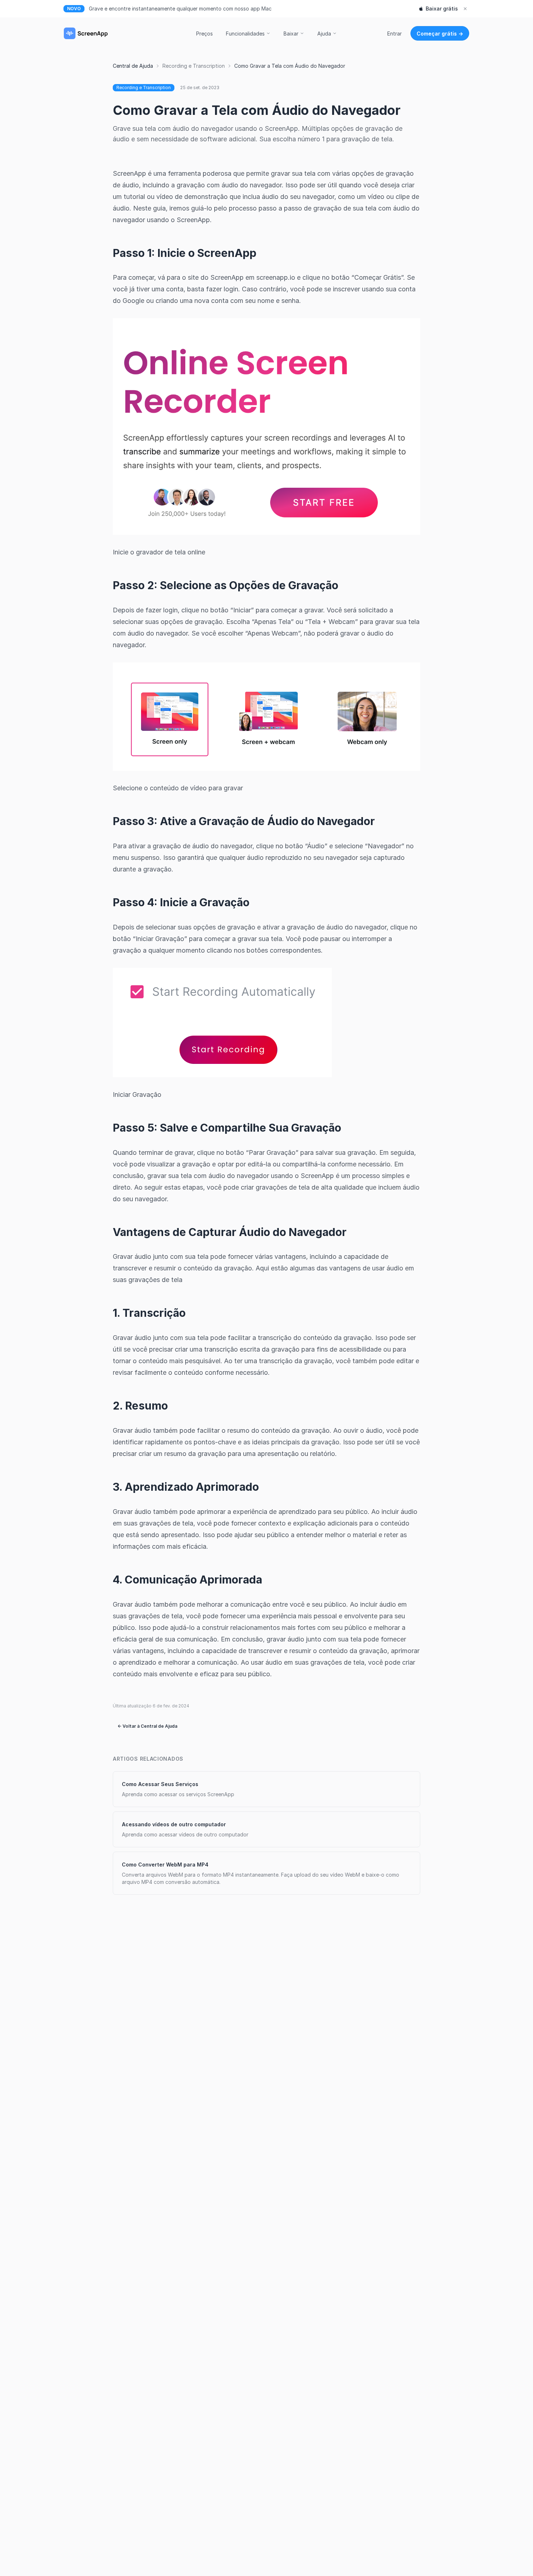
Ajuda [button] (324, 34)
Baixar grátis (442, 9)
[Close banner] (465, 9)
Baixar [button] (291, 34)
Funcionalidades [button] (245, 34)
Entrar (394, 34)
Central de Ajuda (133, 66)
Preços (204, 34)
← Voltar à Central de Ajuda (147, 1726)
